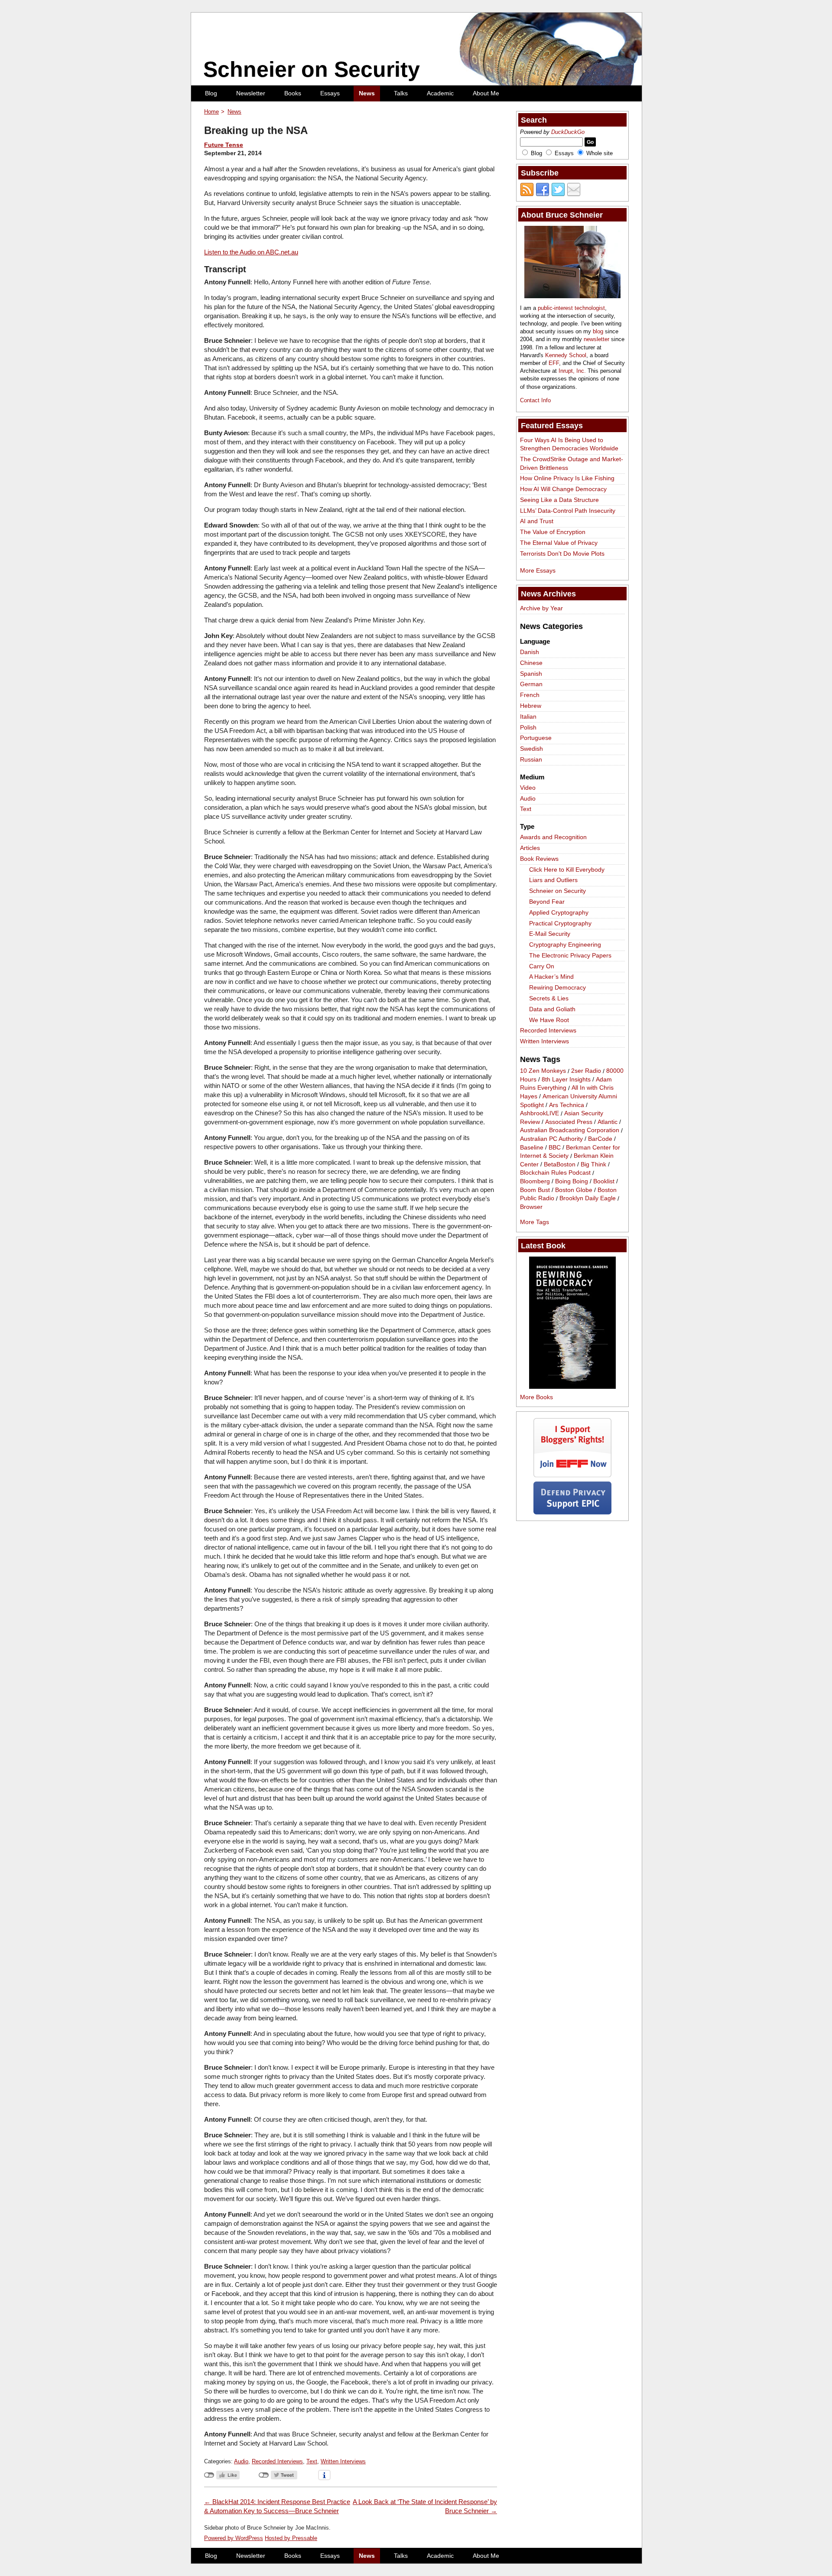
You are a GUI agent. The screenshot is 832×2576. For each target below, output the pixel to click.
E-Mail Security (550, 934)
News (367, 93)
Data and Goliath (552, 1009)
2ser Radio (586, 1071)
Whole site (600, 153)
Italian (528, 716)
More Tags (535, 1222)
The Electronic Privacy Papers (570, 955)
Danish (530, 652)
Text (312, 2461)
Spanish (531, 674)
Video (528, 788)
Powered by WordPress (234, 2538)
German (531, 684)
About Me (486, 93)
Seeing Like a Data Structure (559, 500)
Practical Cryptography (560, 923)
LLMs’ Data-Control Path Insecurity (568, 511)
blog (598, 331)
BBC (555, 1147)
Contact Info (535, 400)
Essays (330, 93)
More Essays (538, 570)
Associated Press (569, 1122)
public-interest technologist (571, 308)
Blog (211, 93)
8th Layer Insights (566, 1079)
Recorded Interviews (277, 2461)
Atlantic (608, 1122)
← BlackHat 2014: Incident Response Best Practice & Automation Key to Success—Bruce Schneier (277, 2506)
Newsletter (251, 93)
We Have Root (549, 1020)
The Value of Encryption (553, 532)
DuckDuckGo (568, 132)
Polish (528, 727)
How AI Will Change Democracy (563, 489)
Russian (531, 759)
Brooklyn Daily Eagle (588, 1198)
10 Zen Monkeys (543, 1071)
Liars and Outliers (553, 880)
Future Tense (224, 145)
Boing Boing (572, 1181)
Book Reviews (539, 859)
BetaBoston (560, 1164)
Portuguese (536, 738)
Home (211, 112)
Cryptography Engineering (565, 944)
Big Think (593, 1164)
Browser (531, 1207)
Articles (530, 848)
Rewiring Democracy (557, 987)
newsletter (596, 339)
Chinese (531, 663)
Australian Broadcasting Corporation (570, 1130)
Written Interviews (343, 2461)
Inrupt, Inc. (572, 371)
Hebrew (531, 706)
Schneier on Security (312, 69)
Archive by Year (541, 608)
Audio (241, 2461)
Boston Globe (574, 1190)
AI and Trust (537, 521)
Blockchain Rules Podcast (555, 1173)
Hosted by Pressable (291, 2538)
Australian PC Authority (551, 1139)
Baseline (532, 1147)
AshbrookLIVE (539, 1114)
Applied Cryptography (559, 912)
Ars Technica (567, 1105)
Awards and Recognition (553, 837)
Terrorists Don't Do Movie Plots (562, 554)
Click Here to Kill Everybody (567, 870)
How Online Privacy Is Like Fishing (567, 478)
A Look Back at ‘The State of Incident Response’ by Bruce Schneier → (425, 2506)
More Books (536, 1397)
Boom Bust (535, 1190)
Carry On (542, 966)
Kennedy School (566, 355)
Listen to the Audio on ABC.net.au (251, 252)
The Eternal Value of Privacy (559, 543)
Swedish (531, 749)
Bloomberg (535, 1181)
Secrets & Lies (549, 998)
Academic (440, 93)
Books (293, 93)
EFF (554, 363)
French (530, 695)
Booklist (604, 1181)
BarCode (600, 1139)
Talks (401, 93)
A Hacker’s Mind (551, 977)
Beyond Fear (547, 902)
